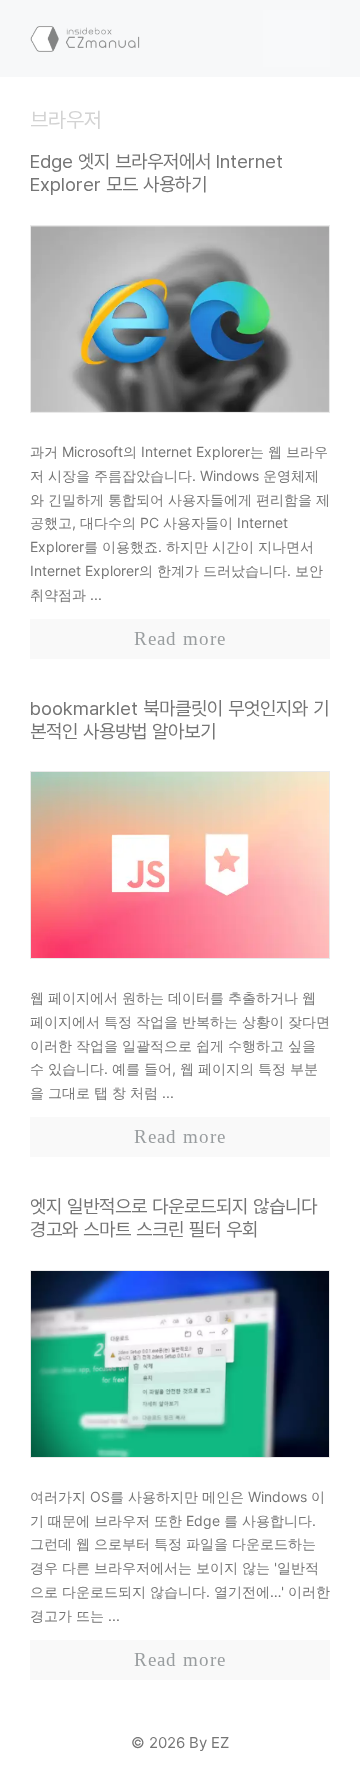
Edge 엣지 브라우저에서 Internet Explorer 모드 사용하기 (156, 173)
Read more (180, 638)
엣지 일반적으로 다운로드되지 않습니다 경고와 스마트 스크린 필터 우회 (173, 1218)
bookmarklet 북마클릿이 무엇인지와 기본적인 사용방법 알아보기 (179, 720)
